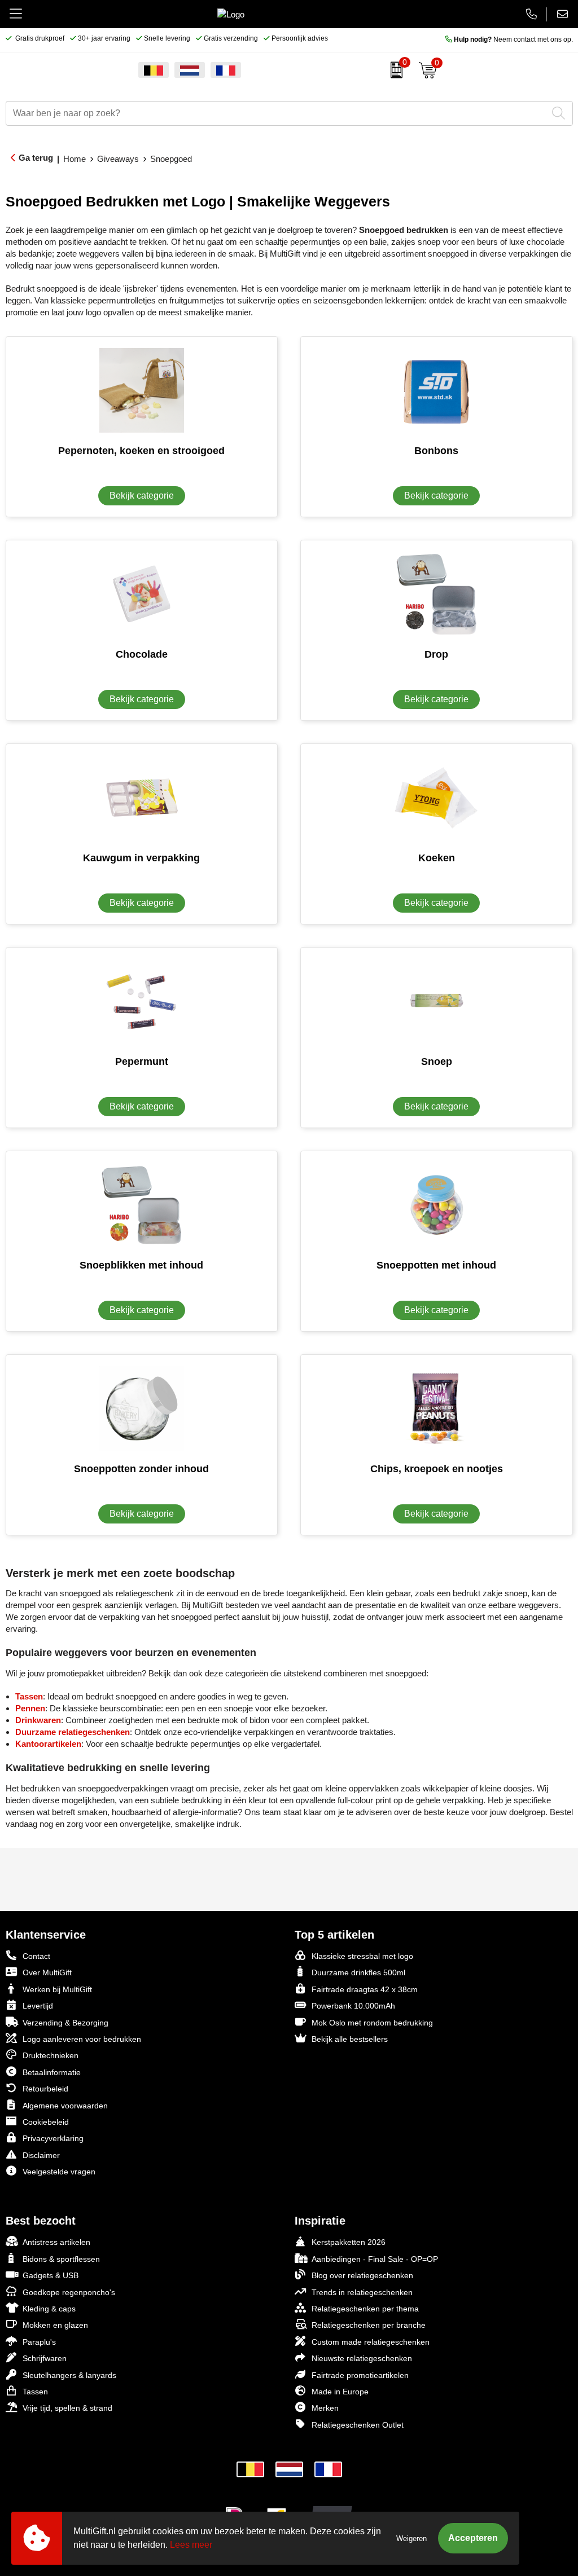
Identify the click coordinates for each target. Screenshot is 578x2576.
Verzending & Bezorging (65, 2023)
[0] (394, 70)
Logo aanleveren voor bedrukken (82, 2039)
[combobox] (277, 113)
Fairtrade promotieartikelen (360, 2375)
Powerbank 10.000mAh (353, 2006)
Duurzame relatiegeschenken (73, 1732)
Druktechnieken (51, 2055)
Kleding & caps (49, 2309)
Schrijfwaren (45, 2358)
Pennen (30, 1708)
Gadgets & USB (51, 2275)
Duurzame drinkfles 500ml (358, 1972)
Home (75, 159)
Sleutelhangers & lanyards (69, 2375)
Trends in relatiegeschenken (362, 2292)
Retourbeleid (45, 2089)
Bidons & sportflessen (61, 2259)
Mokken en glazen (55, 2325)
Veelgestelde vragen (59, 2172)
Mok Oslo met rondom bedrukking (372, 2023)
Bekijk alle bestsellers (350, 2039)
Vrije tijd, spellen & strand (67, 2408)
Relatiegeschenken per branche (369, 2325)
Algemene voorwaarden (65, 2106)
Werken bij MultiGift (57, 1989)
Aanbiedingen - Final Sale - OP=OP (375, 2259)
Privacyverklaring (53, 2138)
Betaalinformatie (52, 2072)
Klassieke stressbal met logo (362, 1956)
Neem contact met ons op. (513, 39)
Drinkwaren (38, 1720)
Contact (36, 1956)
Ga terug (36, 158)
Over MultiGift (47, 1972)
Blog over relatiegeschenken (362, 2275)
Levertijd (38, 2006)
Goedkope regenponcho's (69, 2292)
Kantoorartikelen (48, 1744)
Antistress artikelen (56, 2242)
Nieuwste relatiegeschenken (362, 2358)
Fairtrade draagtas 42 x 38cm (365, 1989)
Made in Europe (340, 2392)
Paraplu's (39, 2342)
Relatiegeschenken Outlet (358, 2425)
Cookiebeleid (46, 2122)
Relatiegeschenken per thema (365, 2309)
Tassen (29, 1696)
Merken (325, 2408)
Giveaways (118, 159)
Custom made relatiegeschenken (371, 2342)
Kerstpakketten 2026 (349, 2242)
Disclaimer (41, 2155)
